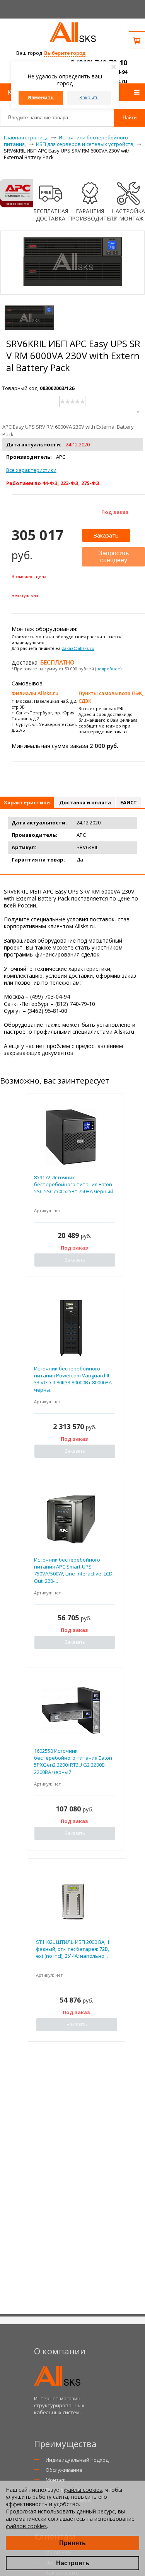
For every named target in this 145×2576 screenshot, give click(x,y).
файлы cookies (83, 2490)
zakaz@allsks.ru (78, 648)
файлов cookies (26, 2526)
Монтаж (55, 2480)
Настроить (73, 2563)
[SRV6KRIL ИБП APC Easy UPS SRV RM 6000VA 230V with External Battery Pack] (73, 291)
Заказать (106, 535)
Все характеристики (31, 470)
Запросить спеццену (114, 557)
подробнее (108, 669)
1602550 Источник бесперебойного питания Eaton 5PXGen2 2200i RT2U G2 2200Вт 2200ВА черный (73, 1761)
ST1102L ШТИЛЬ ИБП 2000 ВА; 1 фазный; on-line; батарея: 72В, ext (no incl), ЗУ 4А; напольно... (73, 1949)
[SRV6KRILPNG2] (29, 318)
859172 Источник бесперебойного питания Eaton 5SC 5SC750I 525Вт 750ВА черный (74, 1184)
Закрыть (89, 98)
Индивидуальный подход (77, 2460)
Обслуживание (64, 2470)
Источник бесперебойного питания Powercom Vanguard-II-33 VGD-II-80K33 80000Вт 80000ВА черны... (73, 1379)
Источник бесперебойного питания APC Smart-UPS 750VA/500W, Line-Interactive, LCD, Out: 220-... (74, 1570)
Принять (72, 2543)
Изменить (41, 98)
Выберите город (65, 53)
